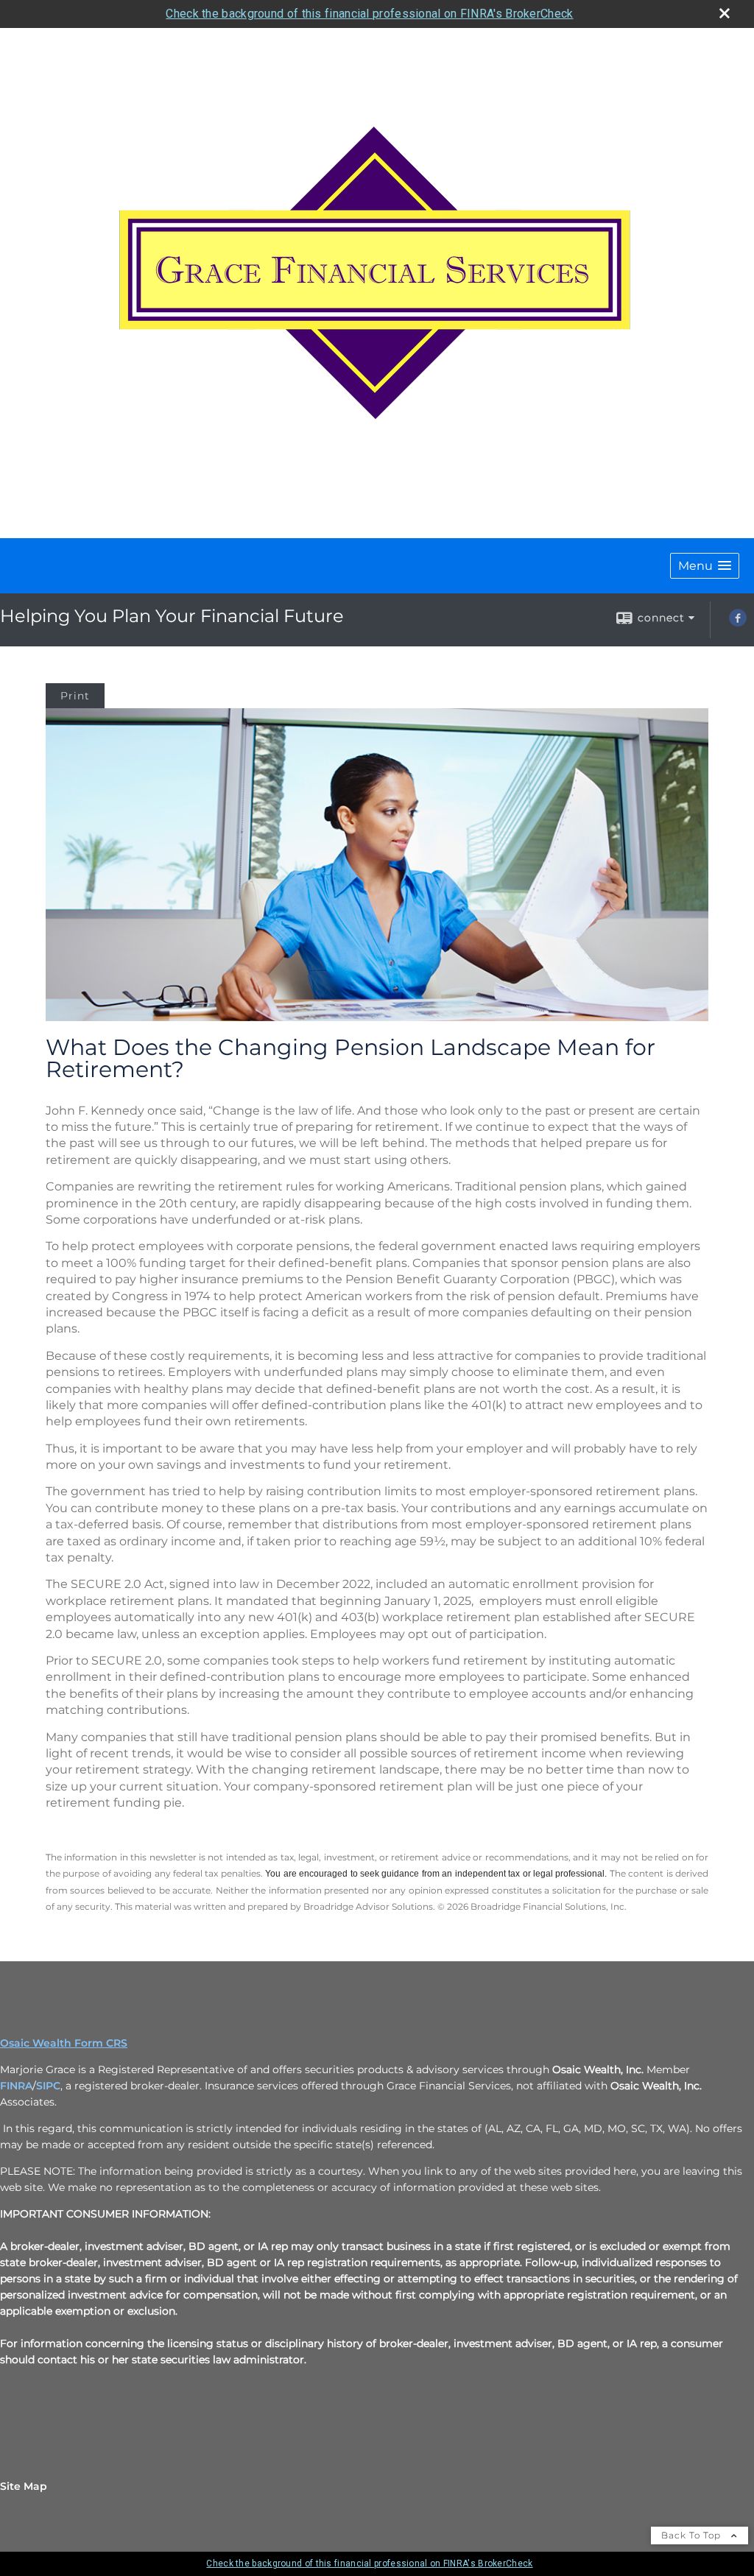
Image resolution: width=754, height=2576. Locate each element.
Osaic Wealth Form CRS (64, 2043)
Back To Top (693, 2535)
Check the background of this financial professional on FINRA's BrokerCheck (369, 14)
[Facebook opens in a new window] (738, 623)
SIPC (48, 2086)
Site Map (24, 2486)
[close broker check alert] (725, 13)
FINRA (16, 2086)
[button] (705, 566)
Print (75, 696)
